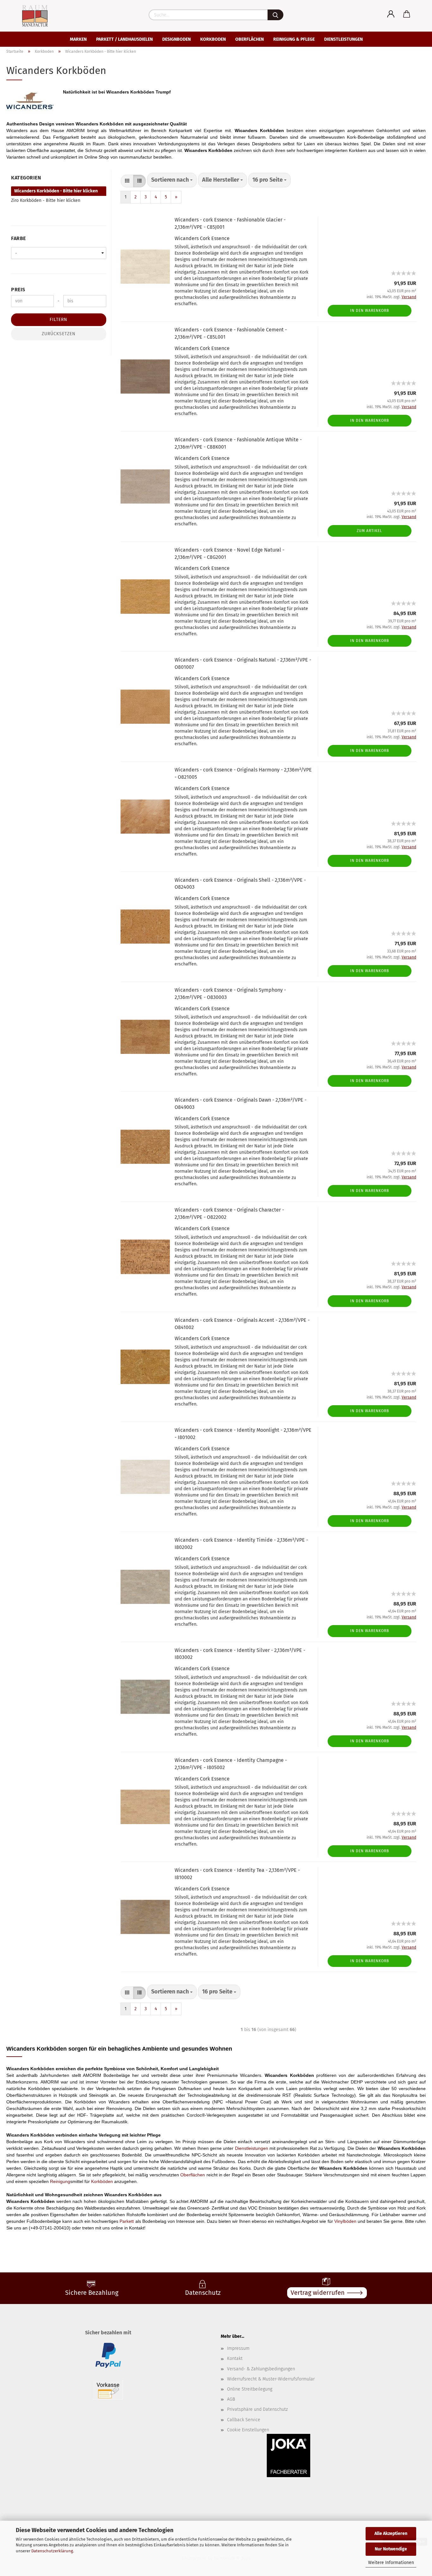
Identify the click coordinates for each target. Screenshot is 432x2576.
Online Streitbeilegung (250, 2389)
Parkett (127, 2221)
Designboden (176, 39)
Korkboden (213, 39)
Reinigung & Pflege (294, 39)
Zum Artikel (369, 531)
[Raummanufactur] (29, 16)
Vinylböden (345, 2221)
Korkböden (102, 2181)
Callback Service (244, 2420)
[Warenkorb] (407, 14)
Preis (18, 290)
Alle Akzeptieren (391, 2534)
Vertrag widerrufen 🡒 (327, 2293)
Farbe (19, 238)
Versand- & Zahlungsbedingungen (261, 2369)
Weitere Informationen (391, 2563)
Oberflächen (250, 39)
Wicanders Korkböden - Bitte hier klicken (56, 191)
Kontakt (235, 2358)
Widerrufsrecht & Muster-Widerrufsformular (271, 2379)
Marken (78, 39)
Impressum (238, 2348)
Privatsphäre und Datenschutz (257, 2409)
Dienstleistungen (343, 39)
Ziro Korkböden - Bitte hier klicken (46, 200)
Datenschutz (203, 2293)
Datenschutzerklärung (52, 2551)
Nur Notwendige (391, 2549)
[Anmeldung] (391, 14)
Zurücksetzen (59, 334)
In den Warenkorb (370, 311)
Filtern (59, 320)
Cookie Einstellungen (248, 2430)
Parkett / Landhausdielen (124, 39)
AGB (231, 2399)
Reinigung (60, 2181)
